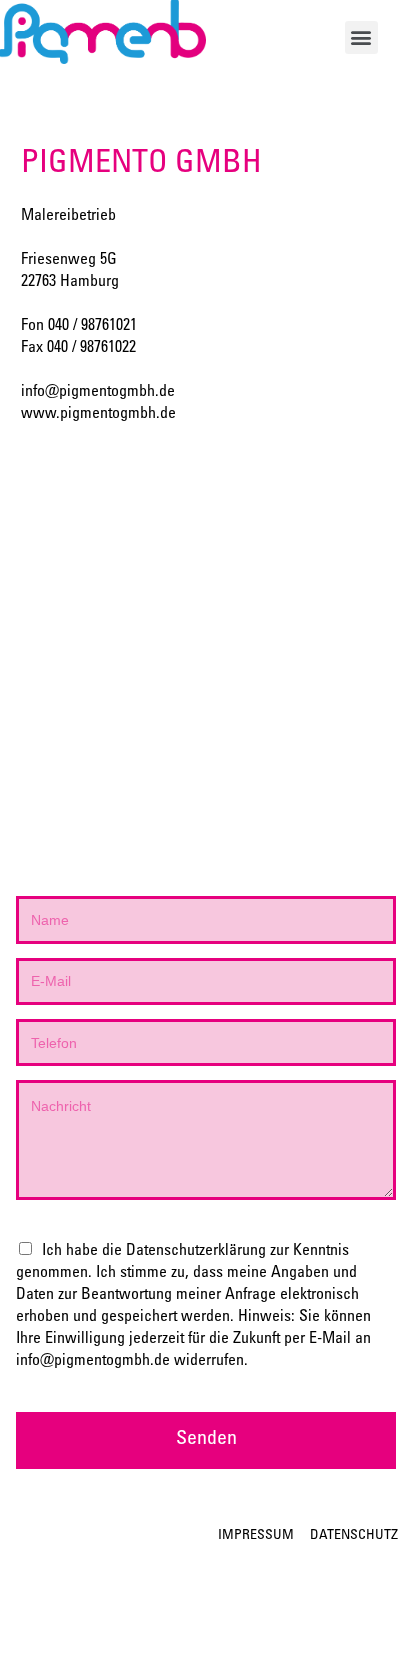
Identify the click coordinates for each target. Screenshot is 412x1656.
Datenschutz (354, 1536)
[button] (361, 37)
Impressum (256, 1536)
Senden (206, 1440)
